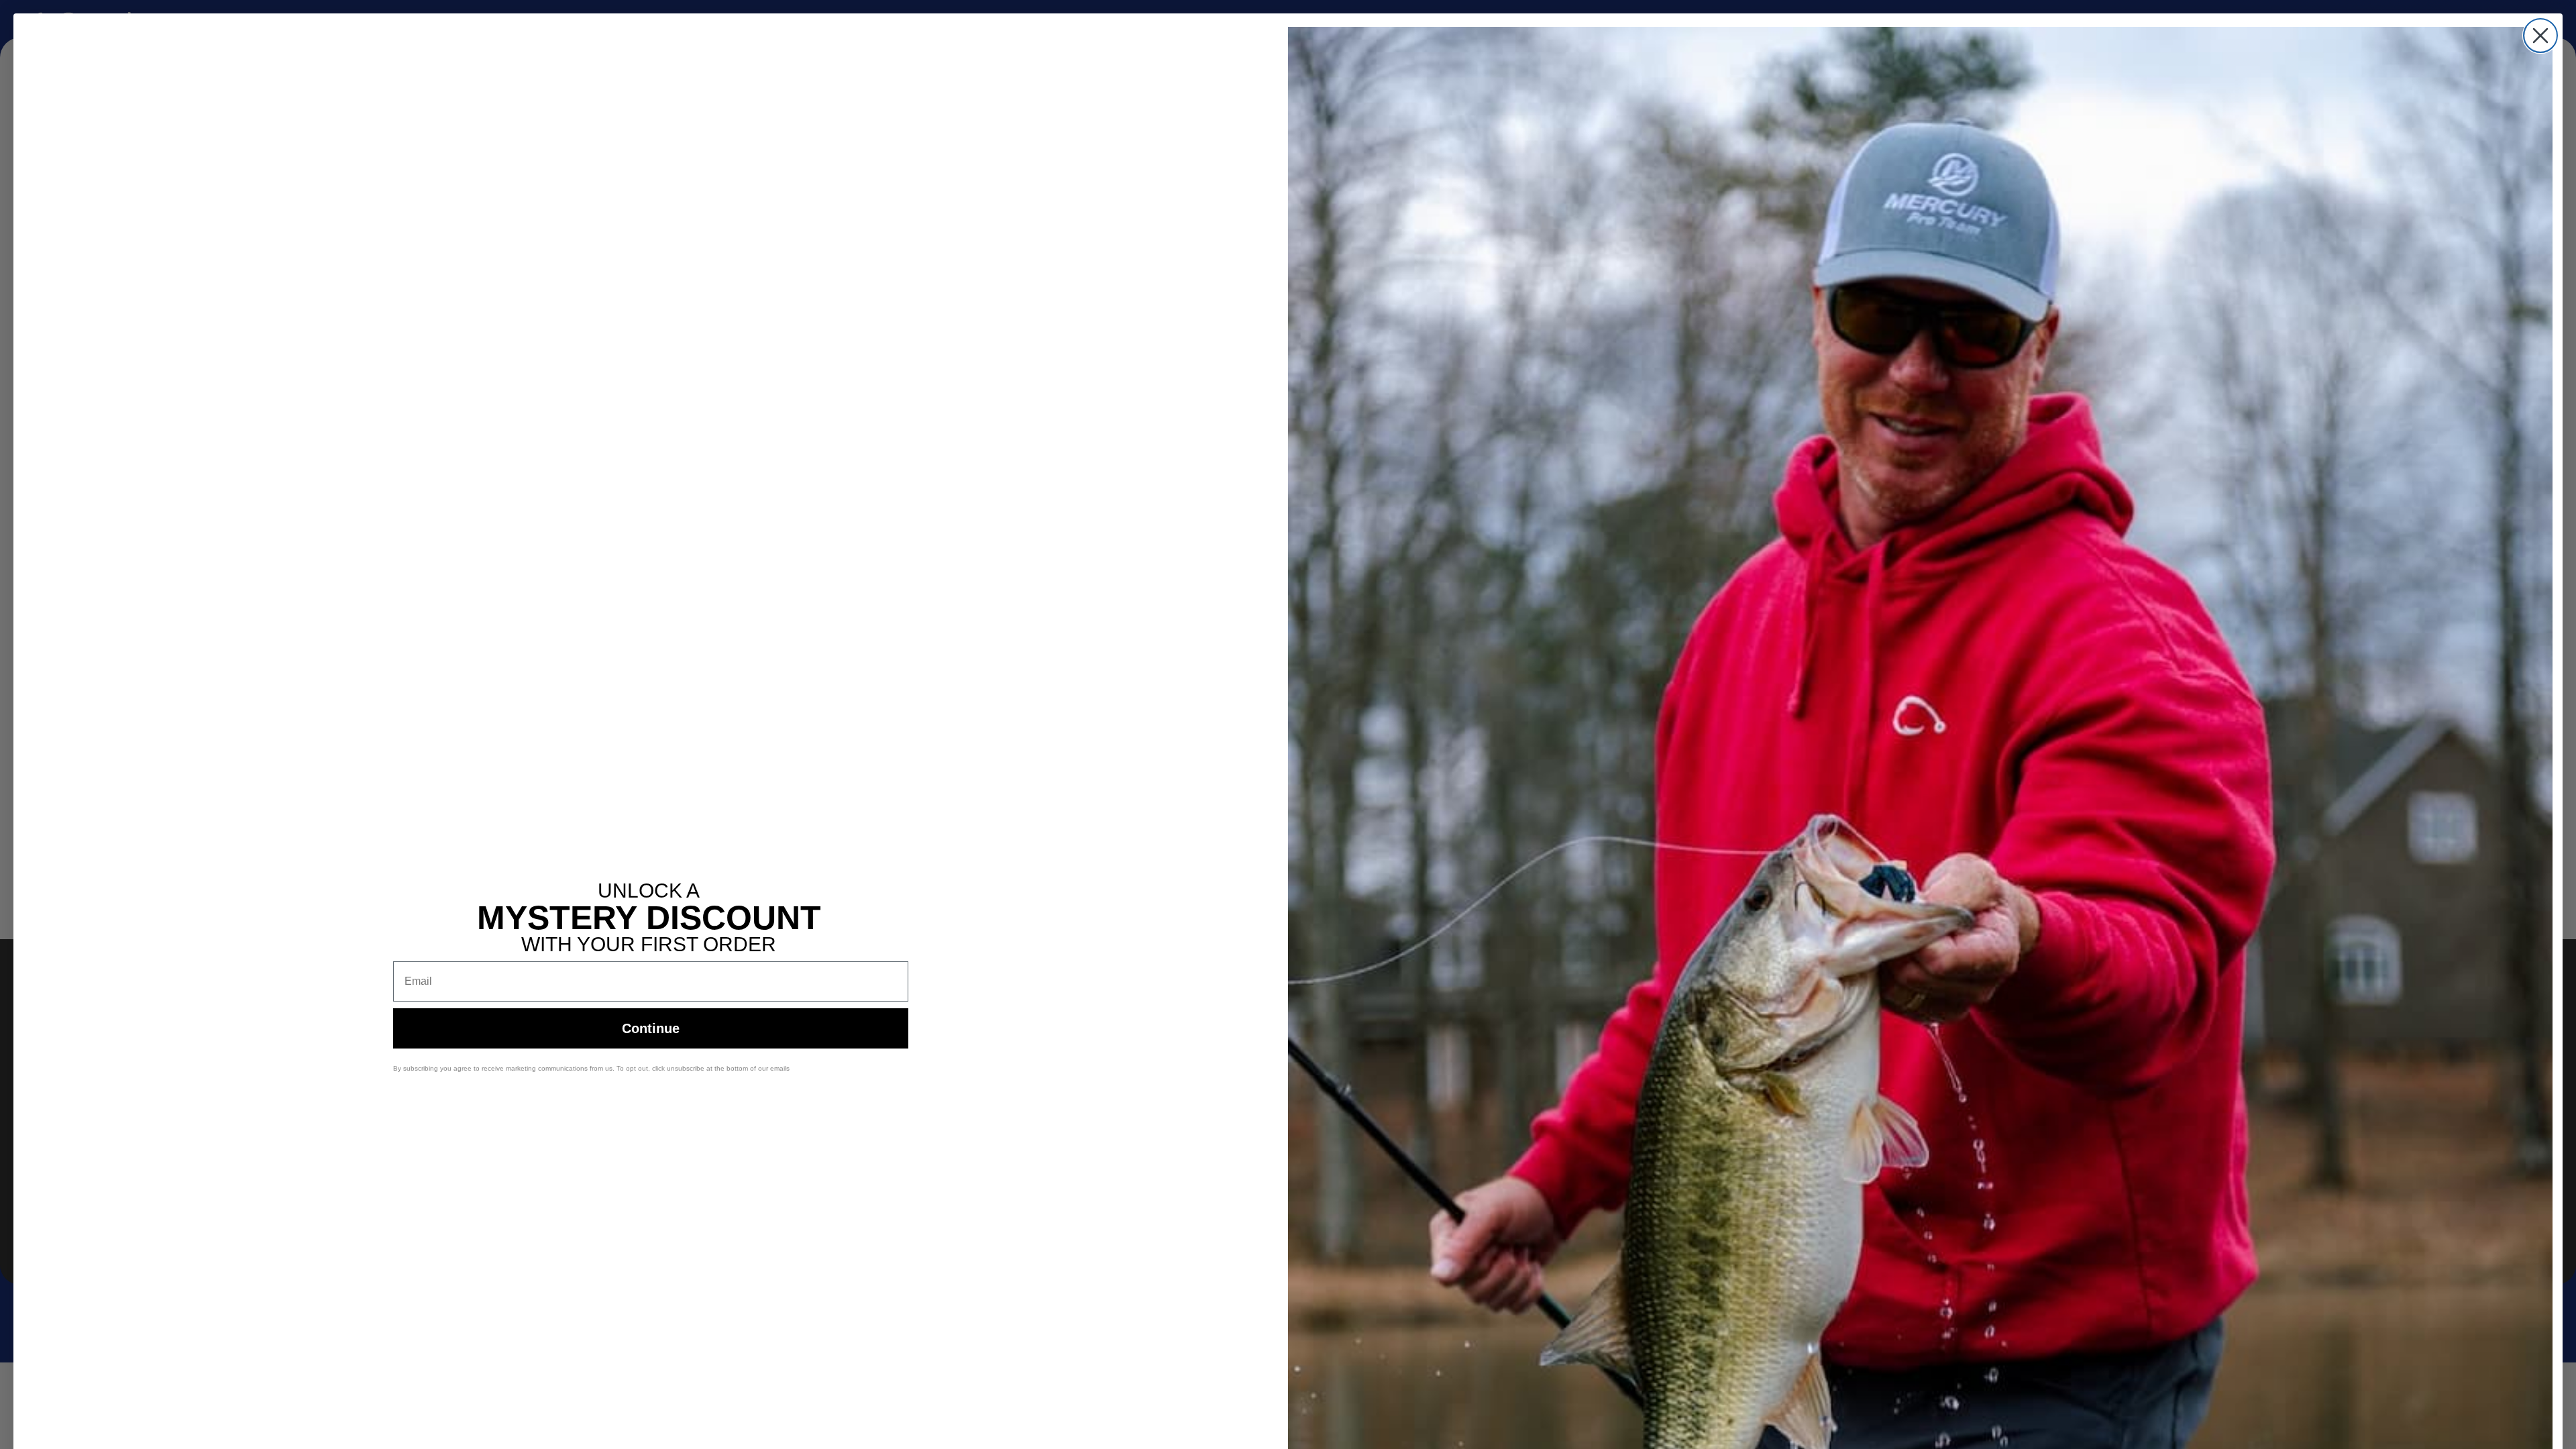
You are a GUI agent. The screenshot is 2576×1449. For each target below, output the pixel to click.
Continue (651, 1028)
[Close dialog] (2540, 36)
